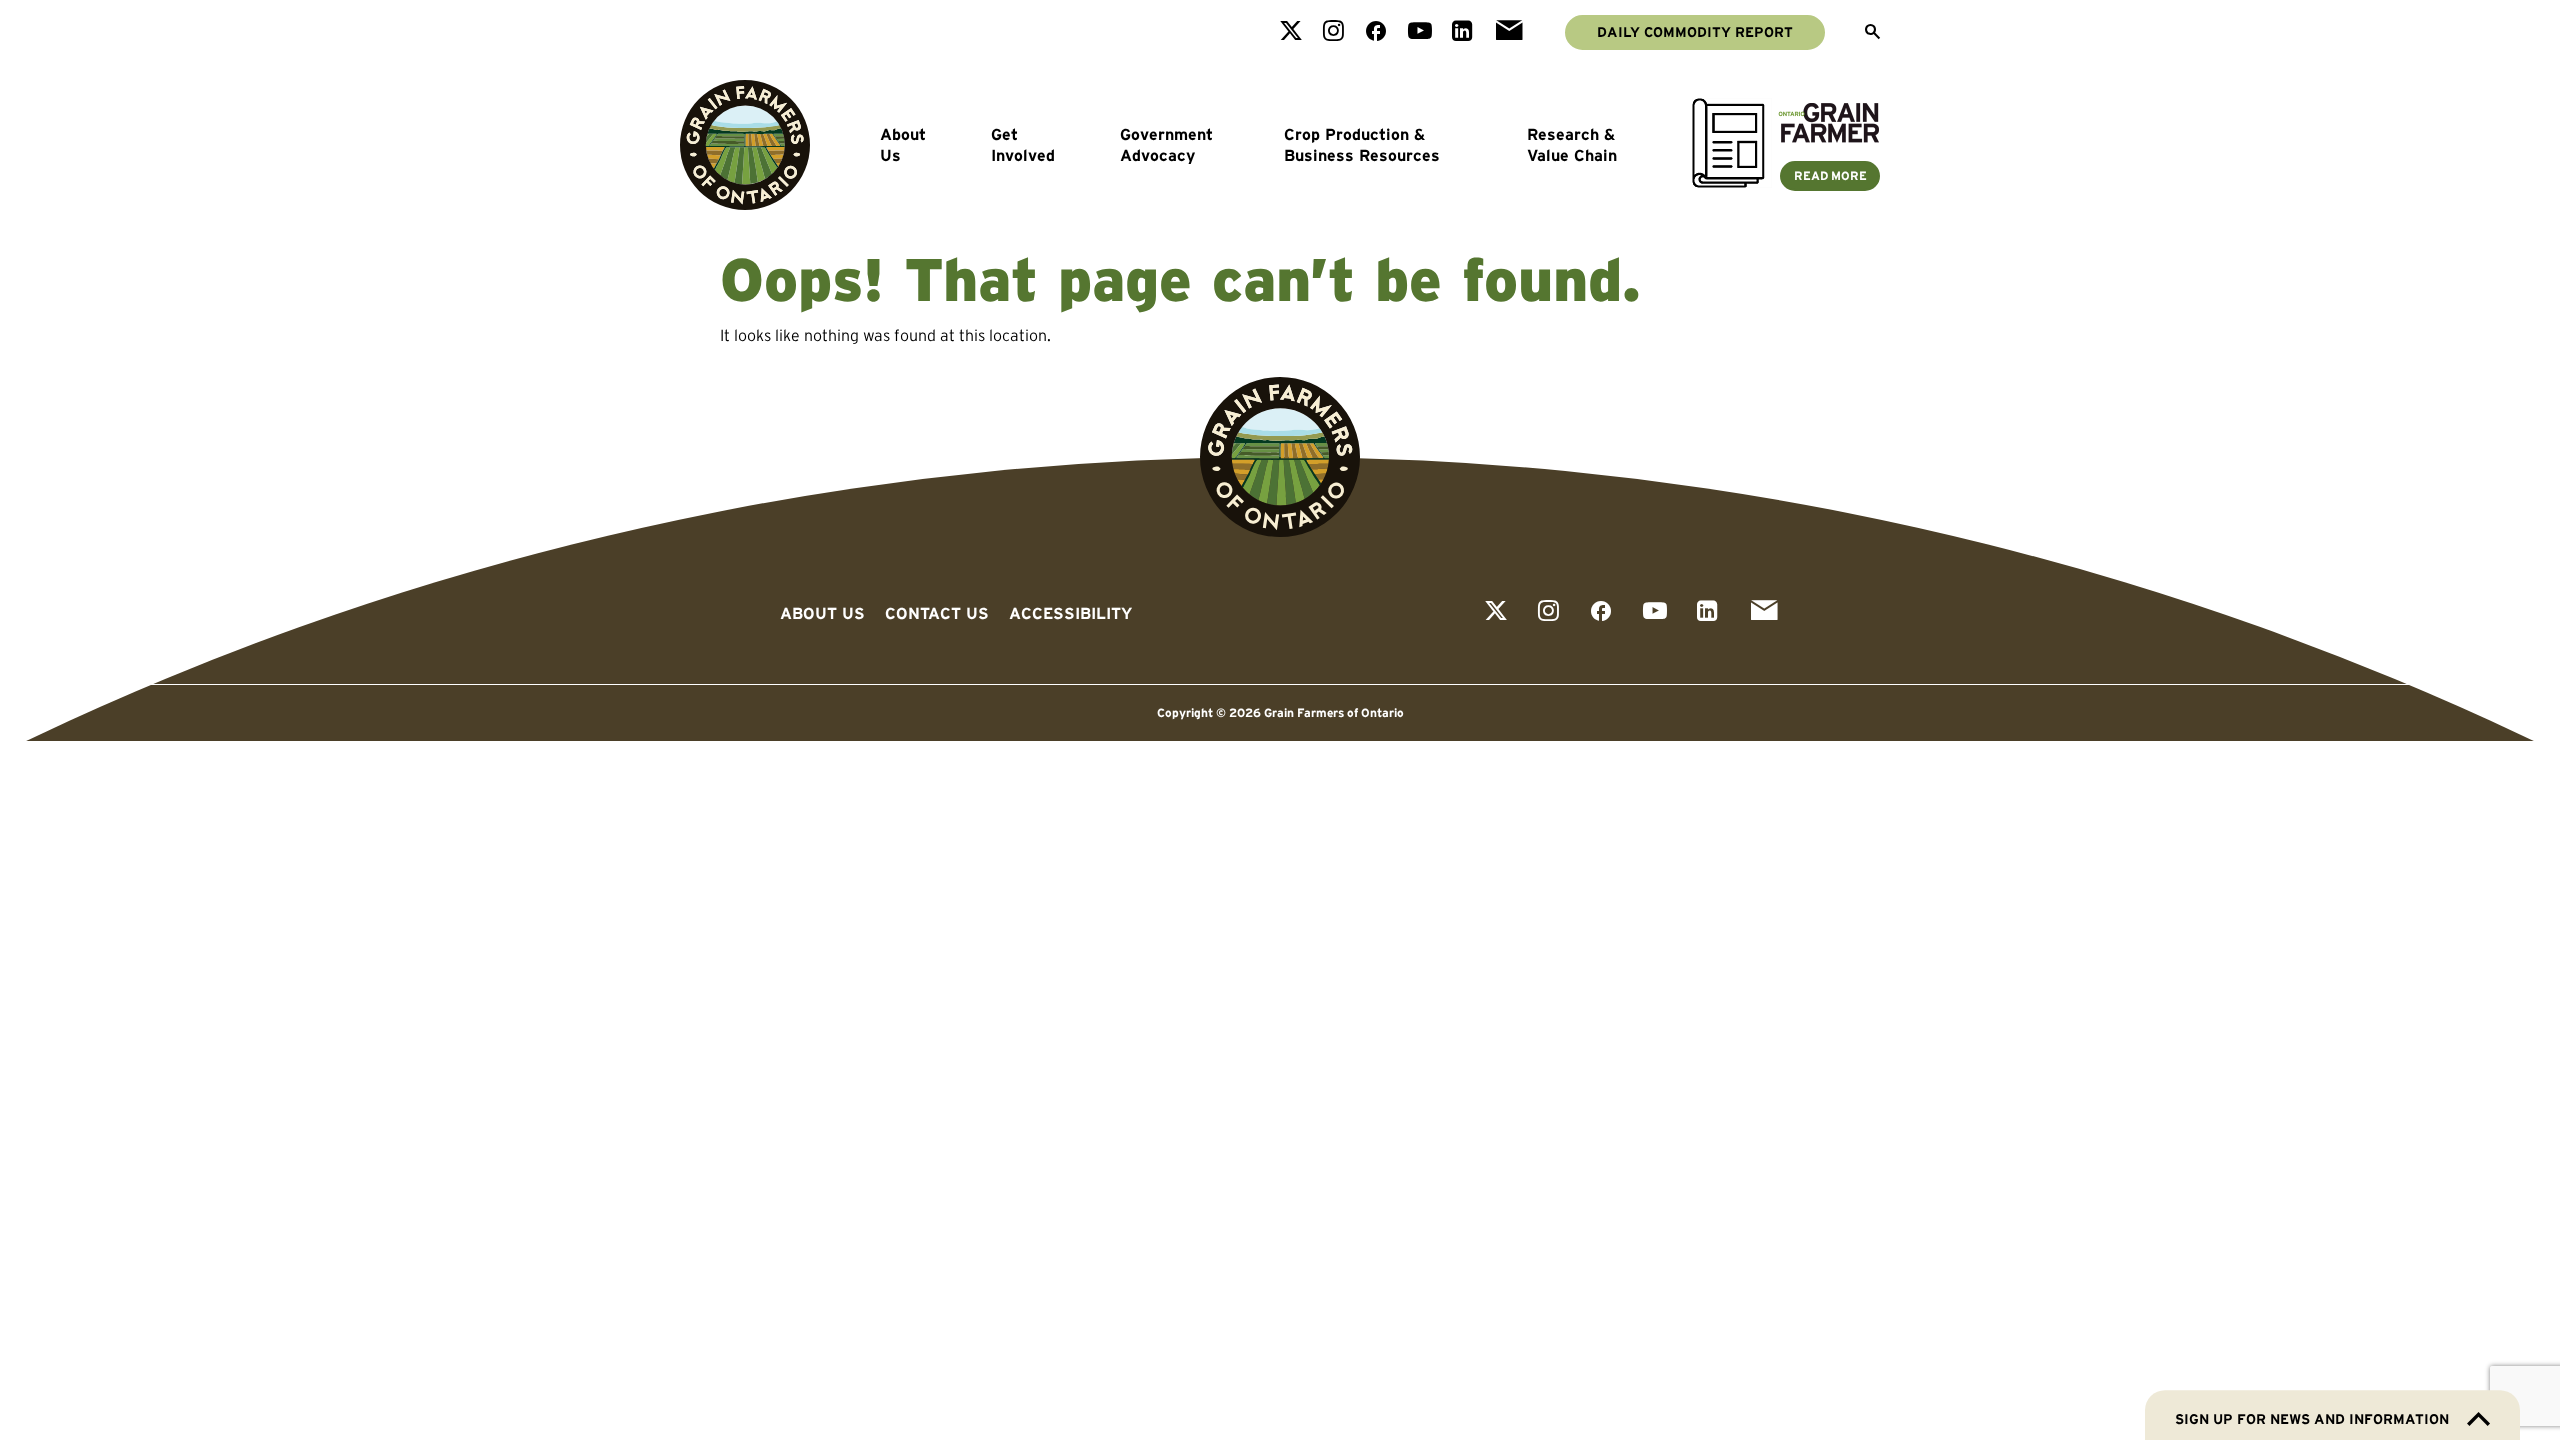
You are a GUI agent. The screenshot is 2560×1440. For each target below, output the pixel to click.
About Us (903, 145)
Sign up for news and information (2312, 1419)
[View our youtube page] (1420, 32)
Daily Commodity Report (1695, 32)
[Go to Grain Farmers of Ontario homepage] (745, 145)
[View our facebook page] (1376, 32)
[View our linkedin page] (1462, 32)
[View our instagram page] (1333, 32)
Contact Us (937, 613)
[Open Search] (1872, 33)
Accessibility (1070, 613)
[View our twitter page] (1291, 32)
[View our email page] (1509, 32)
